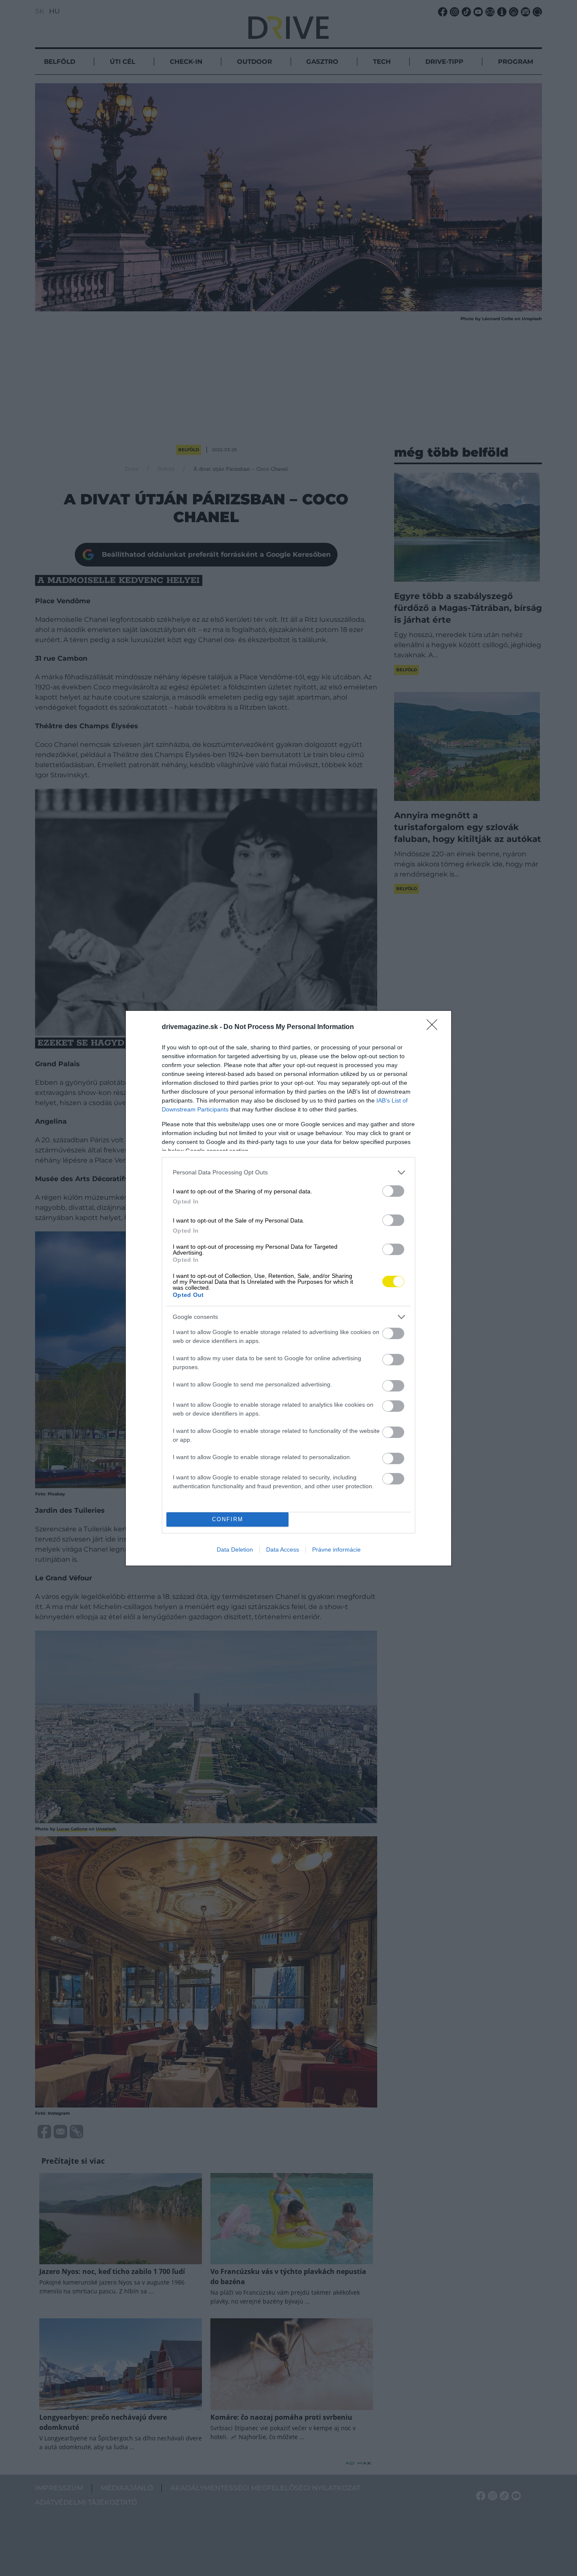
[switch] (393, 1191)
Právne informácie (336, 1549)
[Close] (435, 1027)
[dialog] (288, 1288)
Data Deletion (235, 1549)
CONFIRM (228, 1519)
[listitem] (288, 1172)
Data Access (283, 1549)
